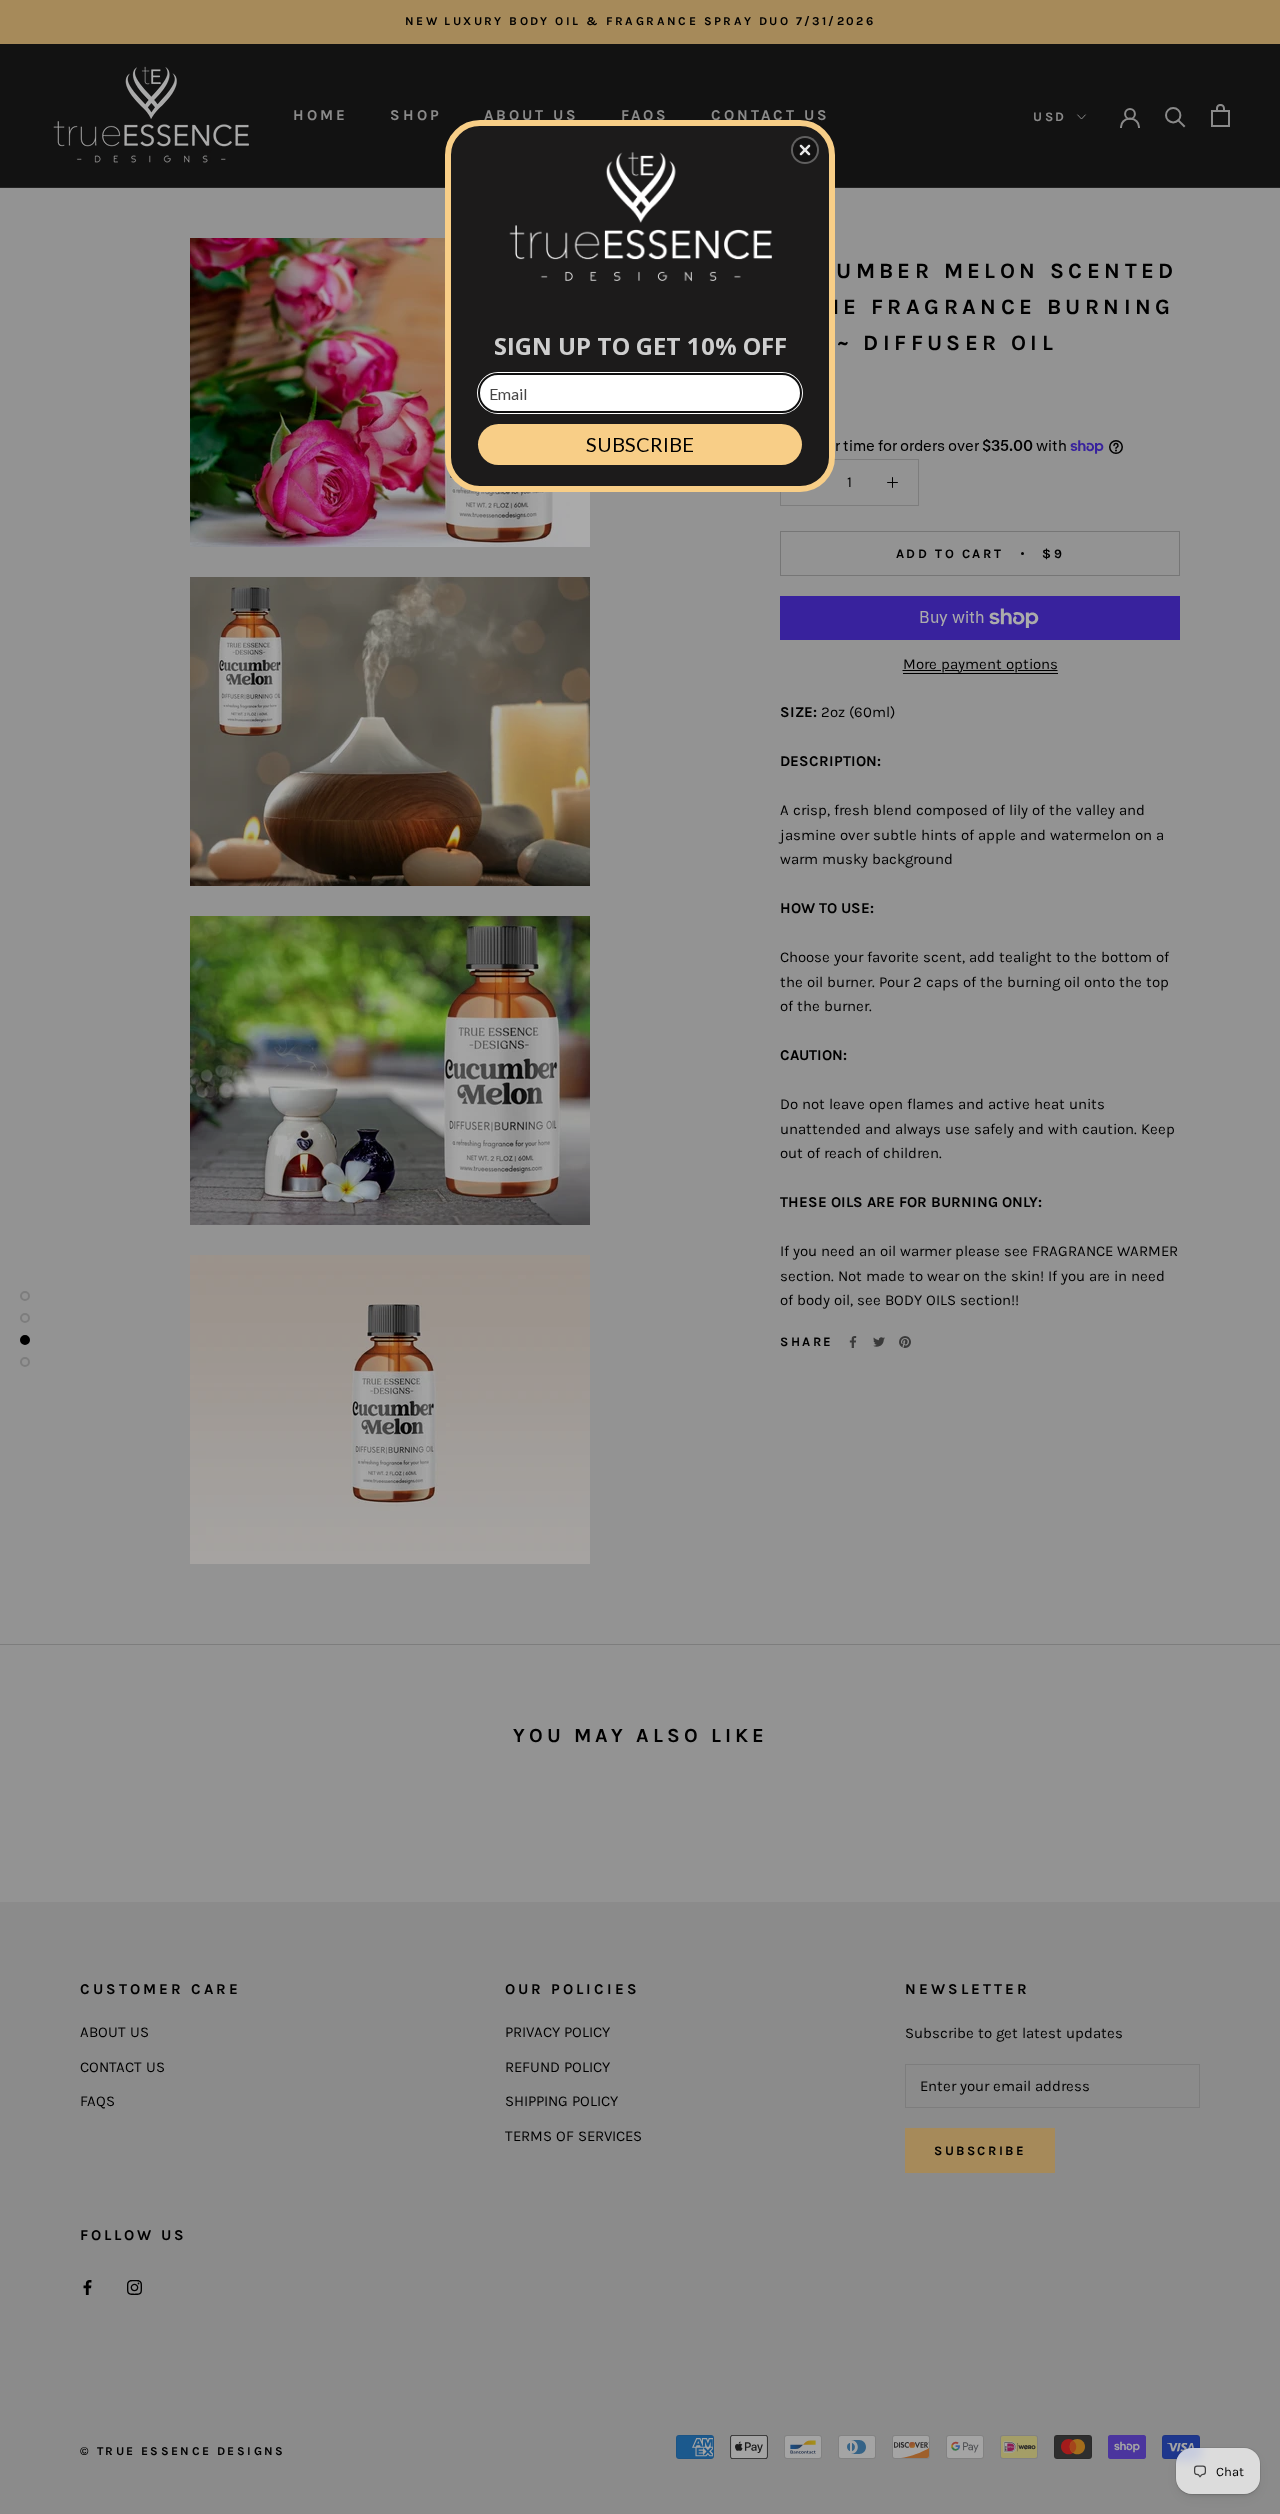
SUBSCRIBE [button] (640, 444)
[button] (805, 150)
